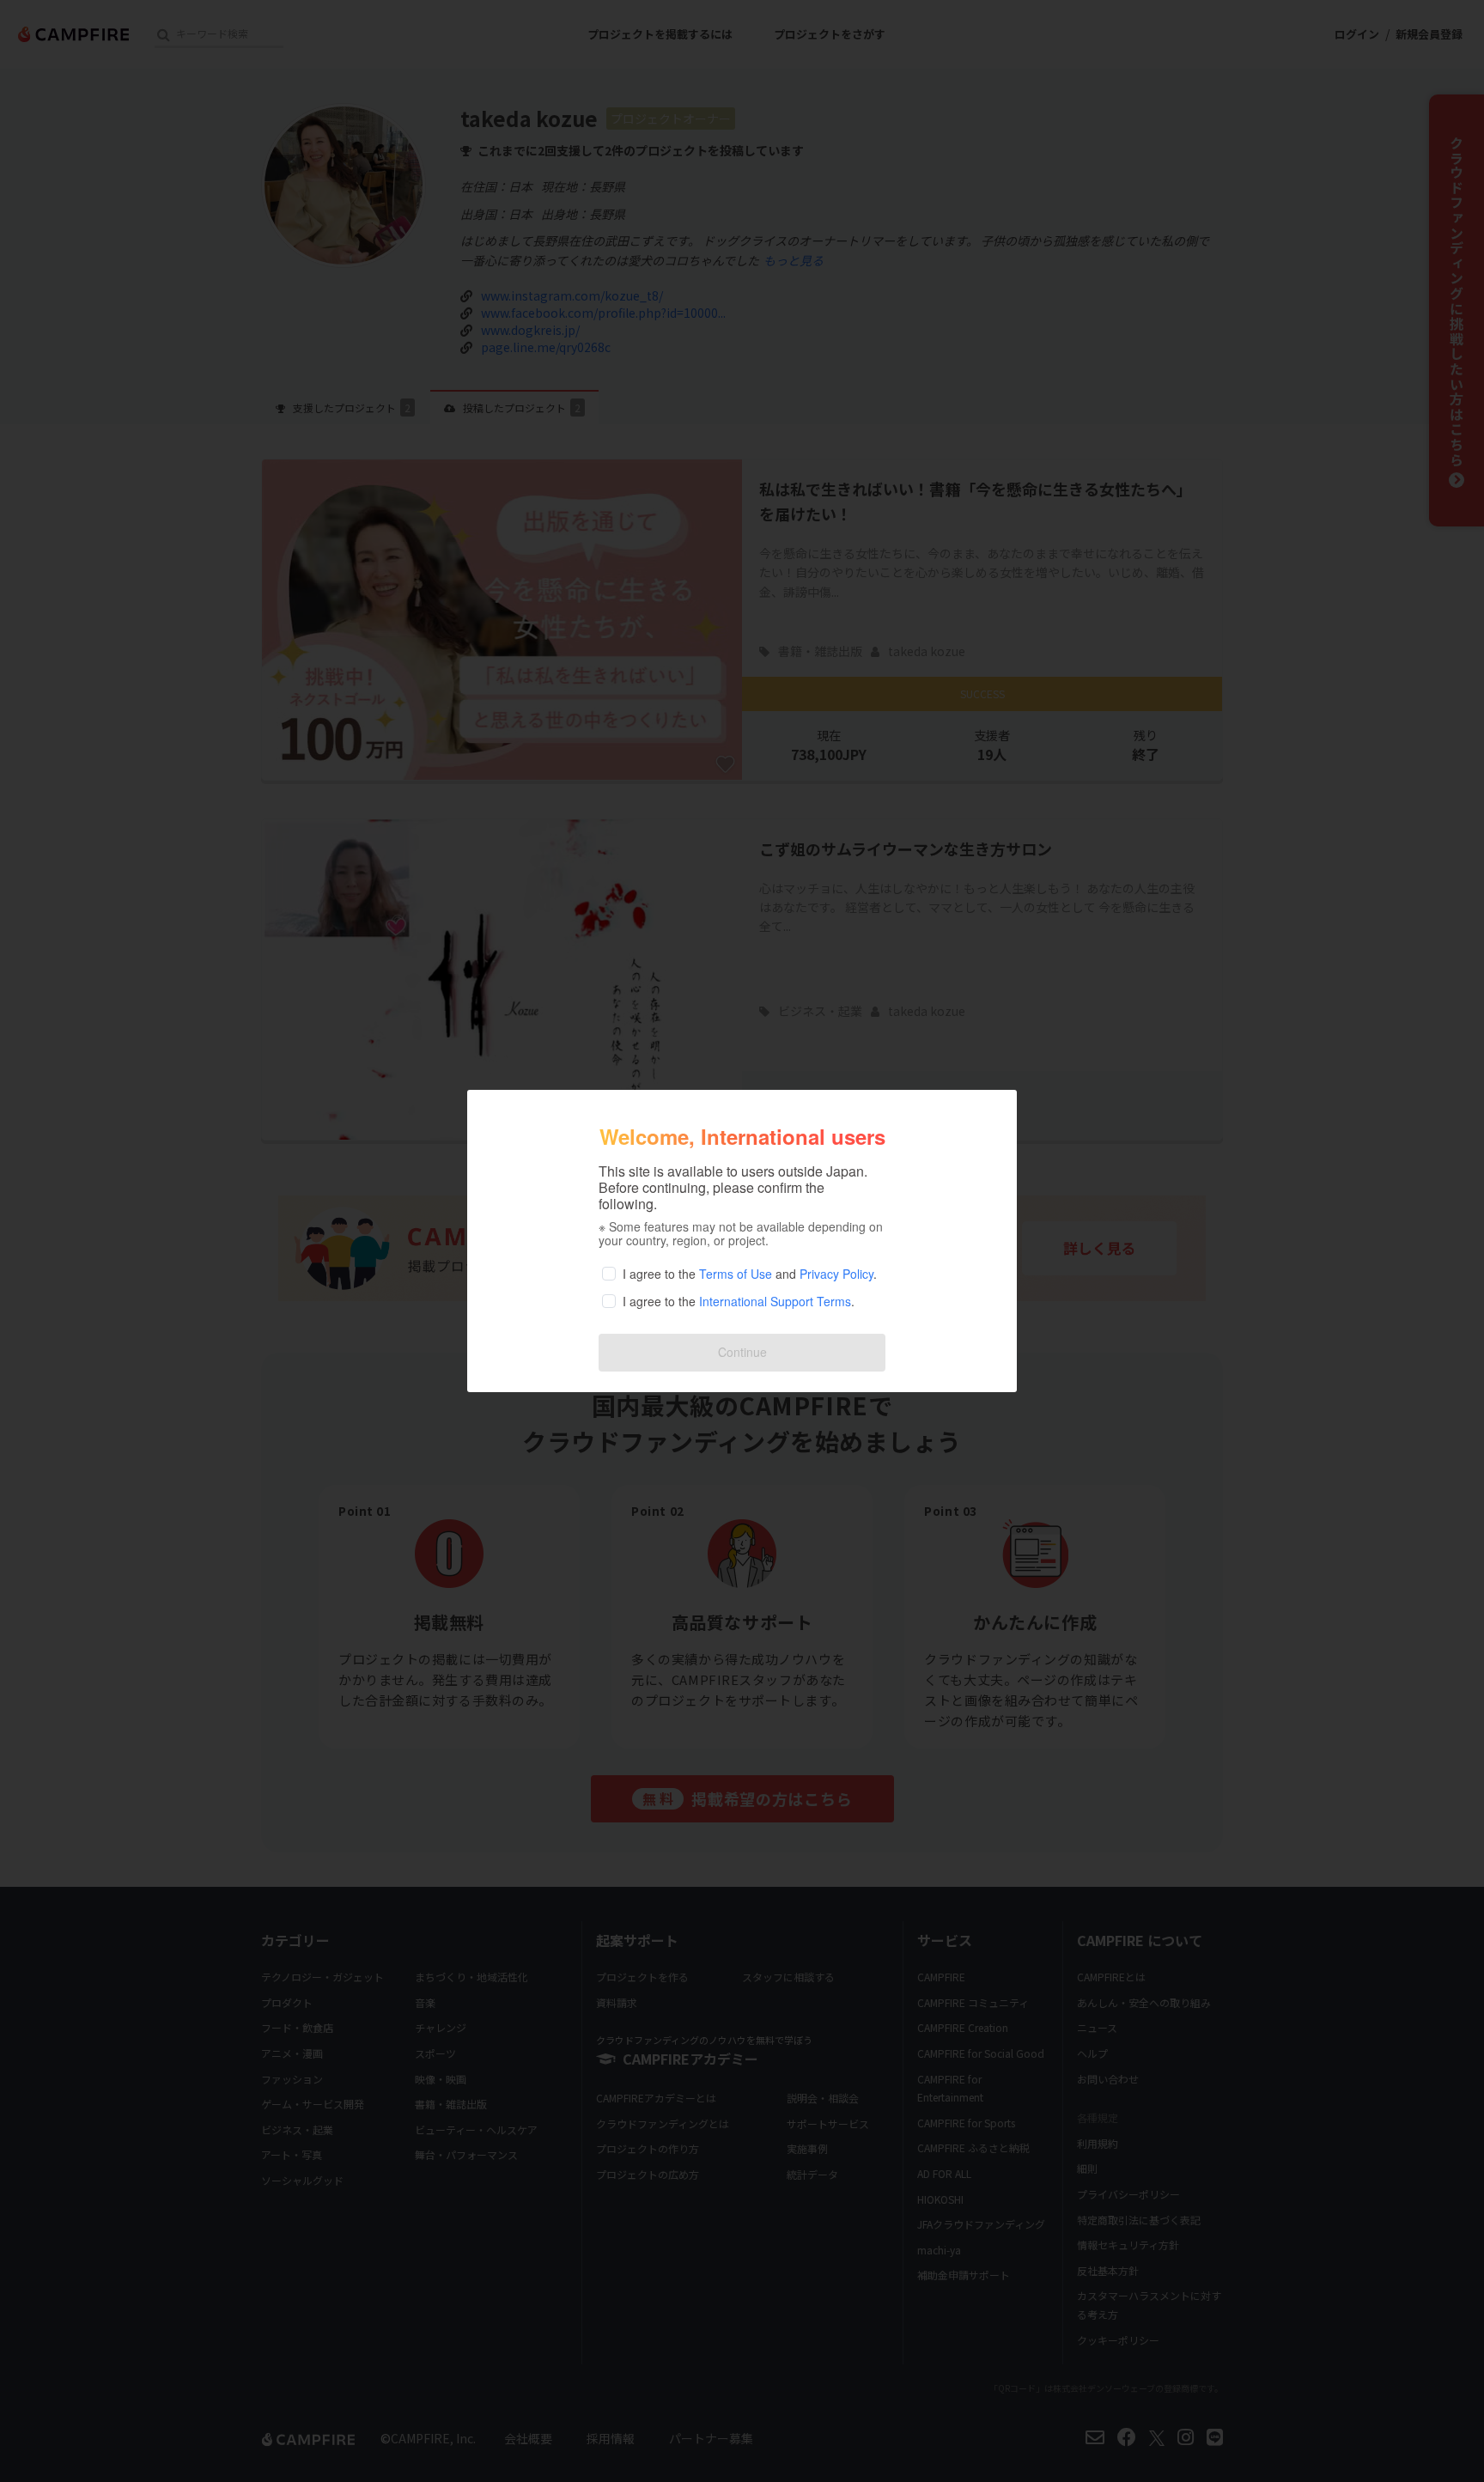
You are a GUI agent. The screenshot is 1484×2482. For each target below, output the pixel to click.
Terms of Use (736, 1274)
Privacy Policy (836, 1274)
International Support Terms (775, 1301)
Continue (742, 1352)
